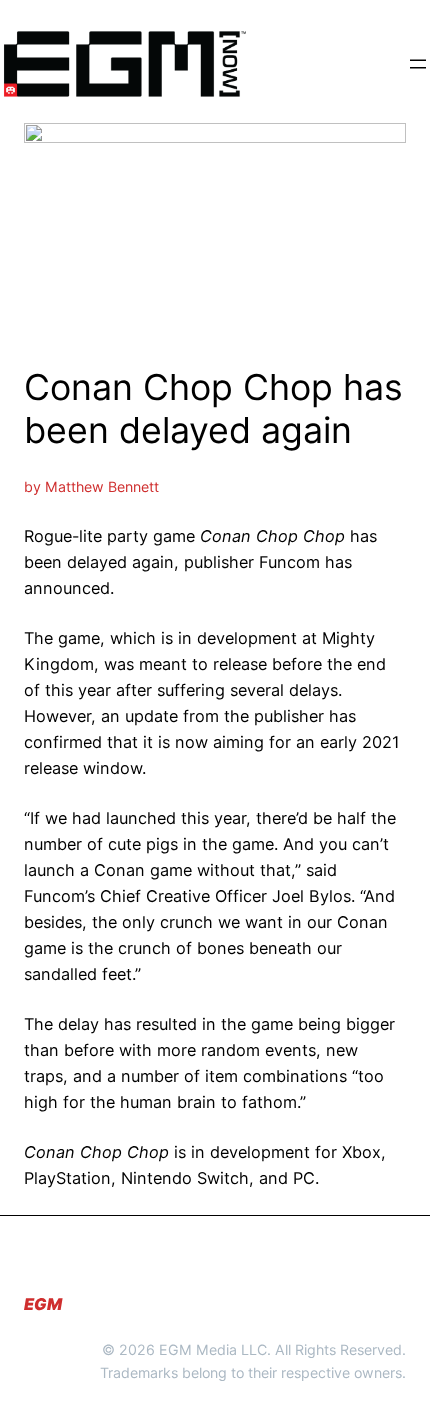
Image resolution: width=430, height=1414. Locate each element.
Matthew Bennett (102, 486)
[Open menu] (418, 64)
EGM (43, 1304)
